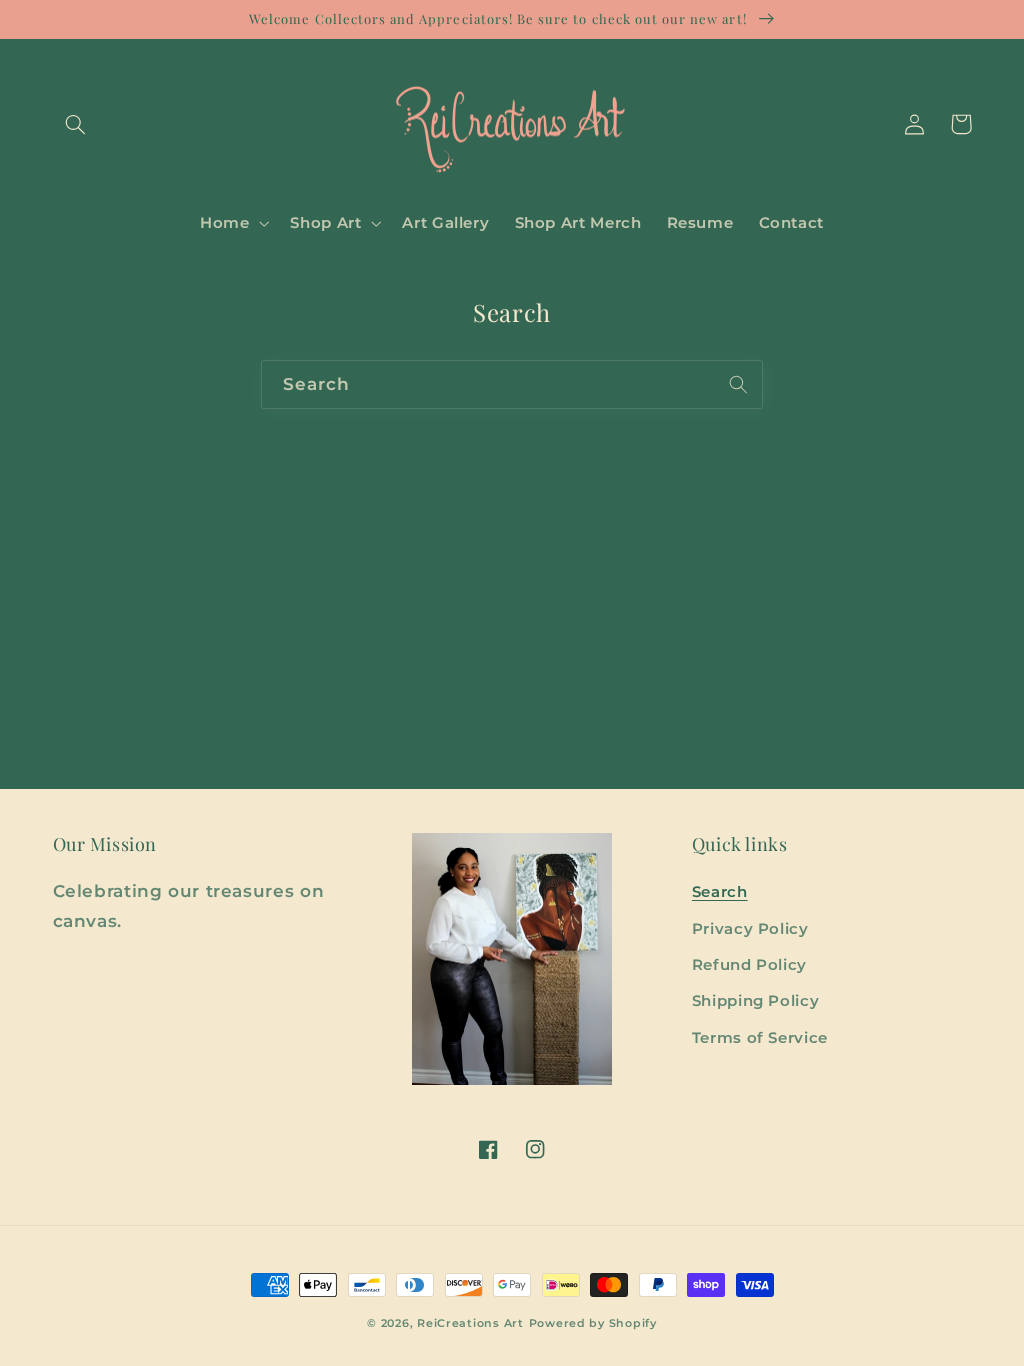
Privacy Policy (750, 929)
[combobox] (512, 384)
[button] (76, 124)
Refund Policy (749, 965)
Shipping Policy (755, 1001)
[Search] (739, 384)
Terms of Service (760, 1038)
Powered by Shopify (593, 1323)
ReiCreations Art (470, 1323)
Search (720, 892)
